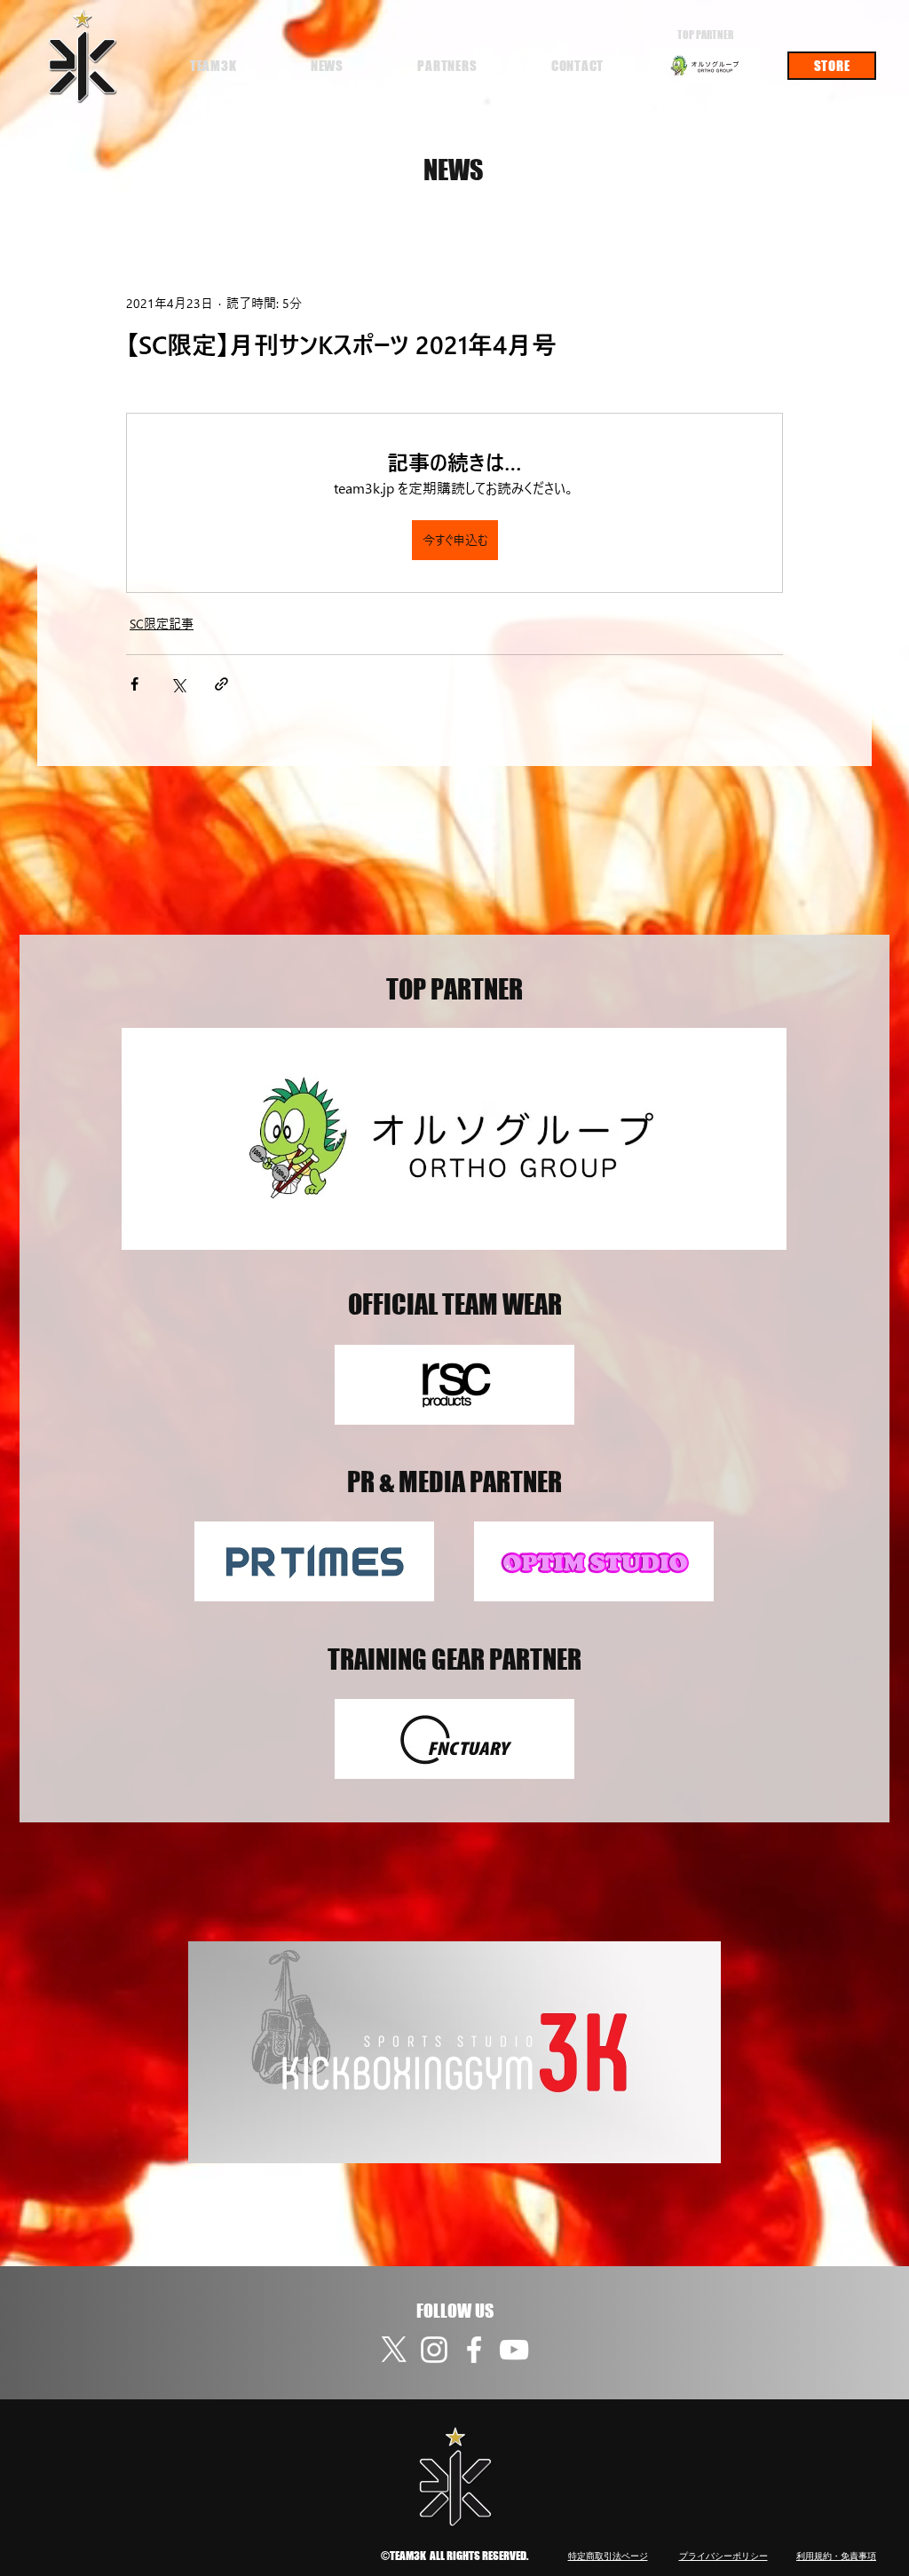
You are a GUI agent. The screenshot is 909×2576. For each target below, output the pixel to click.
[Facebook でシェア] (134, 684)
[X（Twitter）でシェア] (178, 684)
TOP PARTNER (705, 35)
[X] (394, 2350)
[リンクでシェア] (221, 684)
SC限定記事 (162, 624)
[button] (213, 66)
